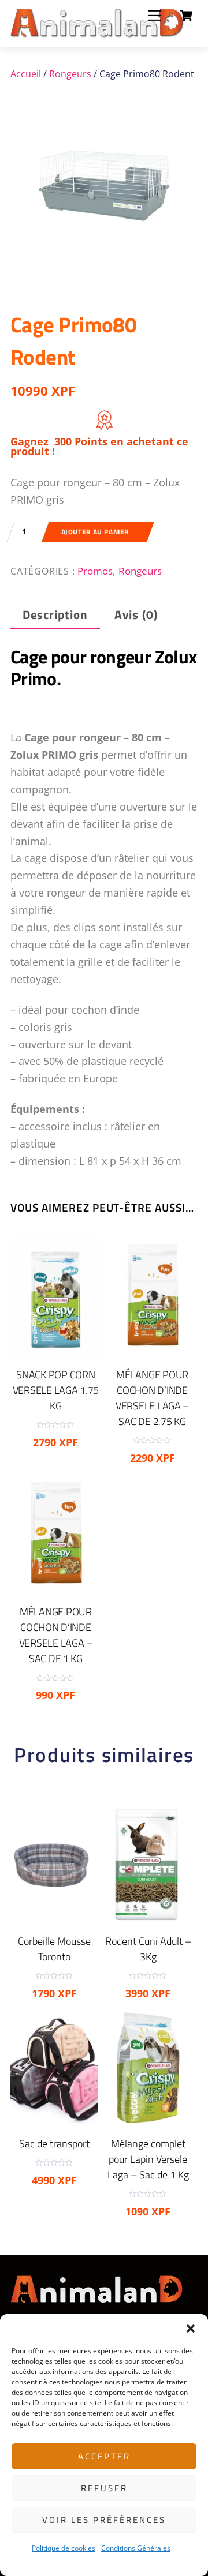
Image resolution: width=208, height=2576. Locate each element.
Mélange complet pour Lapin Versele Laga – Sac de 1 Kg (148, 2159)
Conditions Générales (136, 2548)
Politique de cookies (64, 2548)
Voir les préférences (104, 2520)
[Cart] (186, 16)
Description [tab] (55, 615)
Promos (95, 571)
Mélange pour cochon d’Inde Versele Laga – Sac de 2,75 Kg (152, 1398)
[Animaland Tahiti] (97, 33)
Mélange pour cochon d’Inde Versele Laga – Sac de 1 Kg (56, 1635)
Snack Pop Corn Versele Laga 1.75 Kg (56, 1390)
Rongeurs (70, 74)
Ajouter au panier (95, 532)
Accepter (104, 2456)
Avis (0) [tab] (136, 615)
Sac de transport (54, 2144)
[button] (191, 2328)
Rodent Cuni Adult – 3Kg (148, 1949)
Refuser (104, 2488)
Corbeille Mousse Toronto (54, 1949)
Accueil (26, 74)
